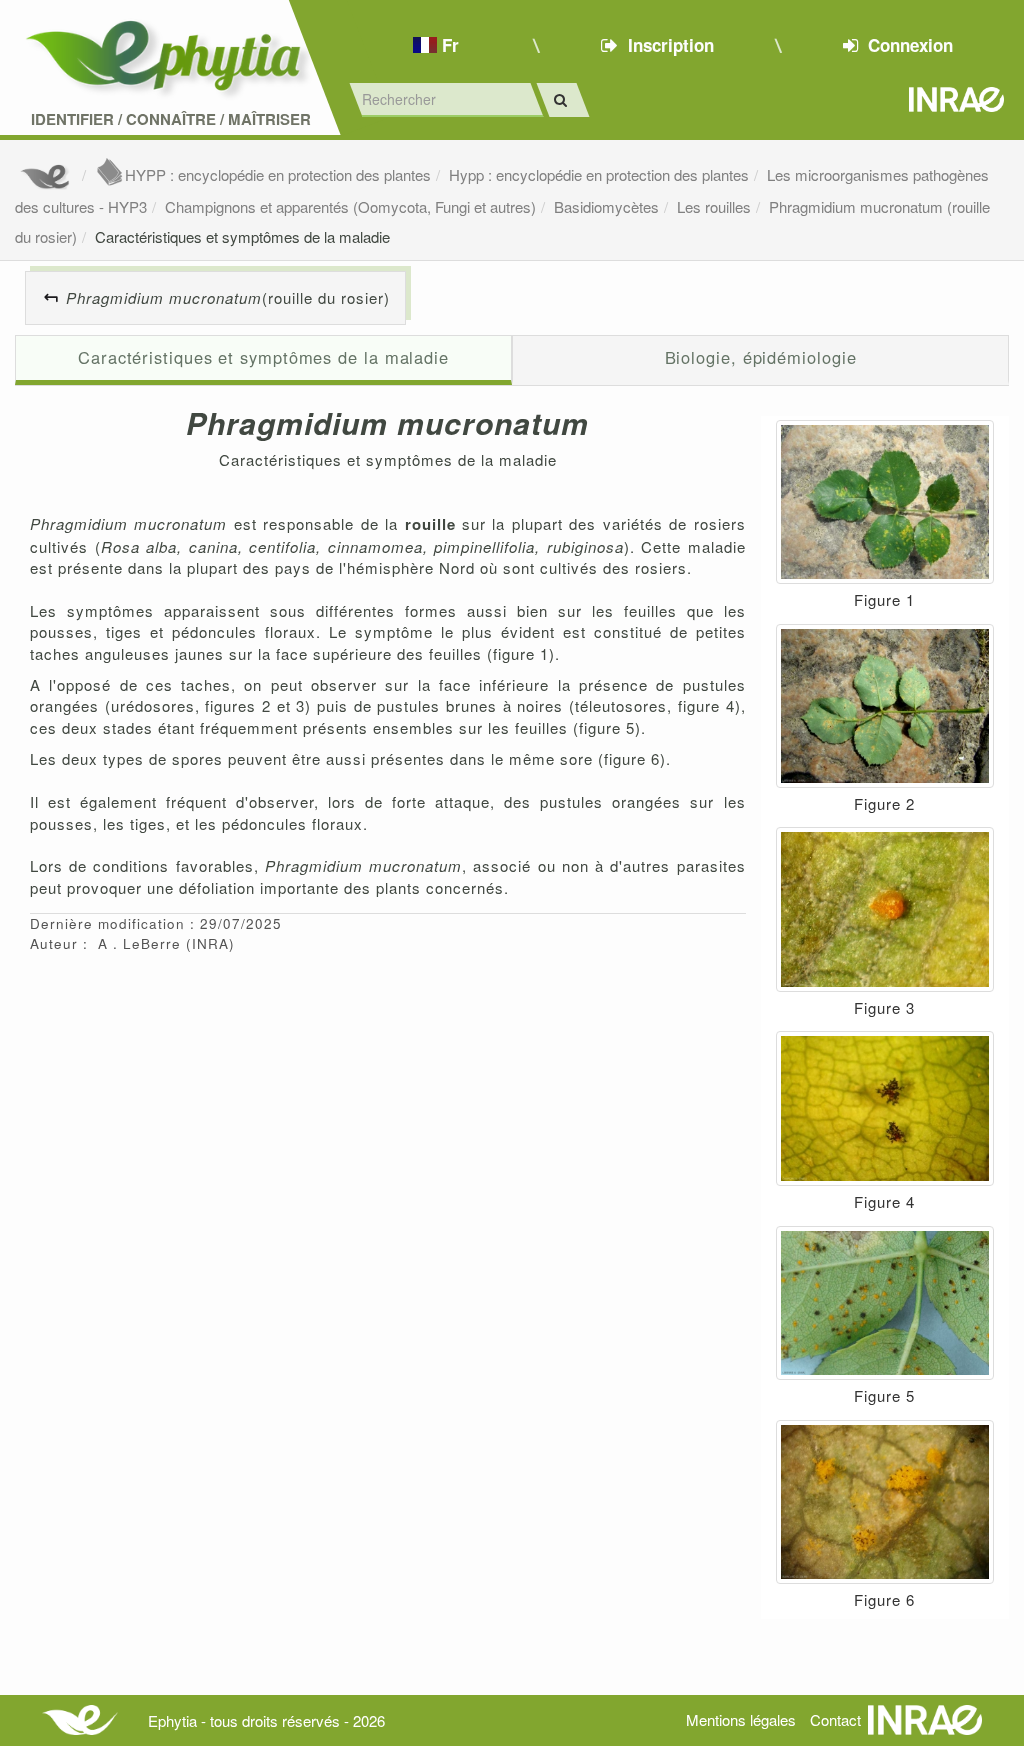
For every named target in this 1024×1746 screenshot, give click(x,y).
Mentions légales (741, 1719)
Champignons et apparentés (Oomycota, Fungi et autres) (350, 206)
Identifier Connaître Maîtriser (171, 119)
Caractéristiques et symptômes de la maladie (242, 236)
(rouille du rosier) (228, 297)
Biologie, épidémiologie (761, 357)
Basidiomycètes (606, 206)
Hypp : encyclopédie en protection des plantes (599, 174)
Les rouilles (714, 206)
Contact (835, 1719)
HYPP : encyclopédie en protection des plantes (278, 174)
